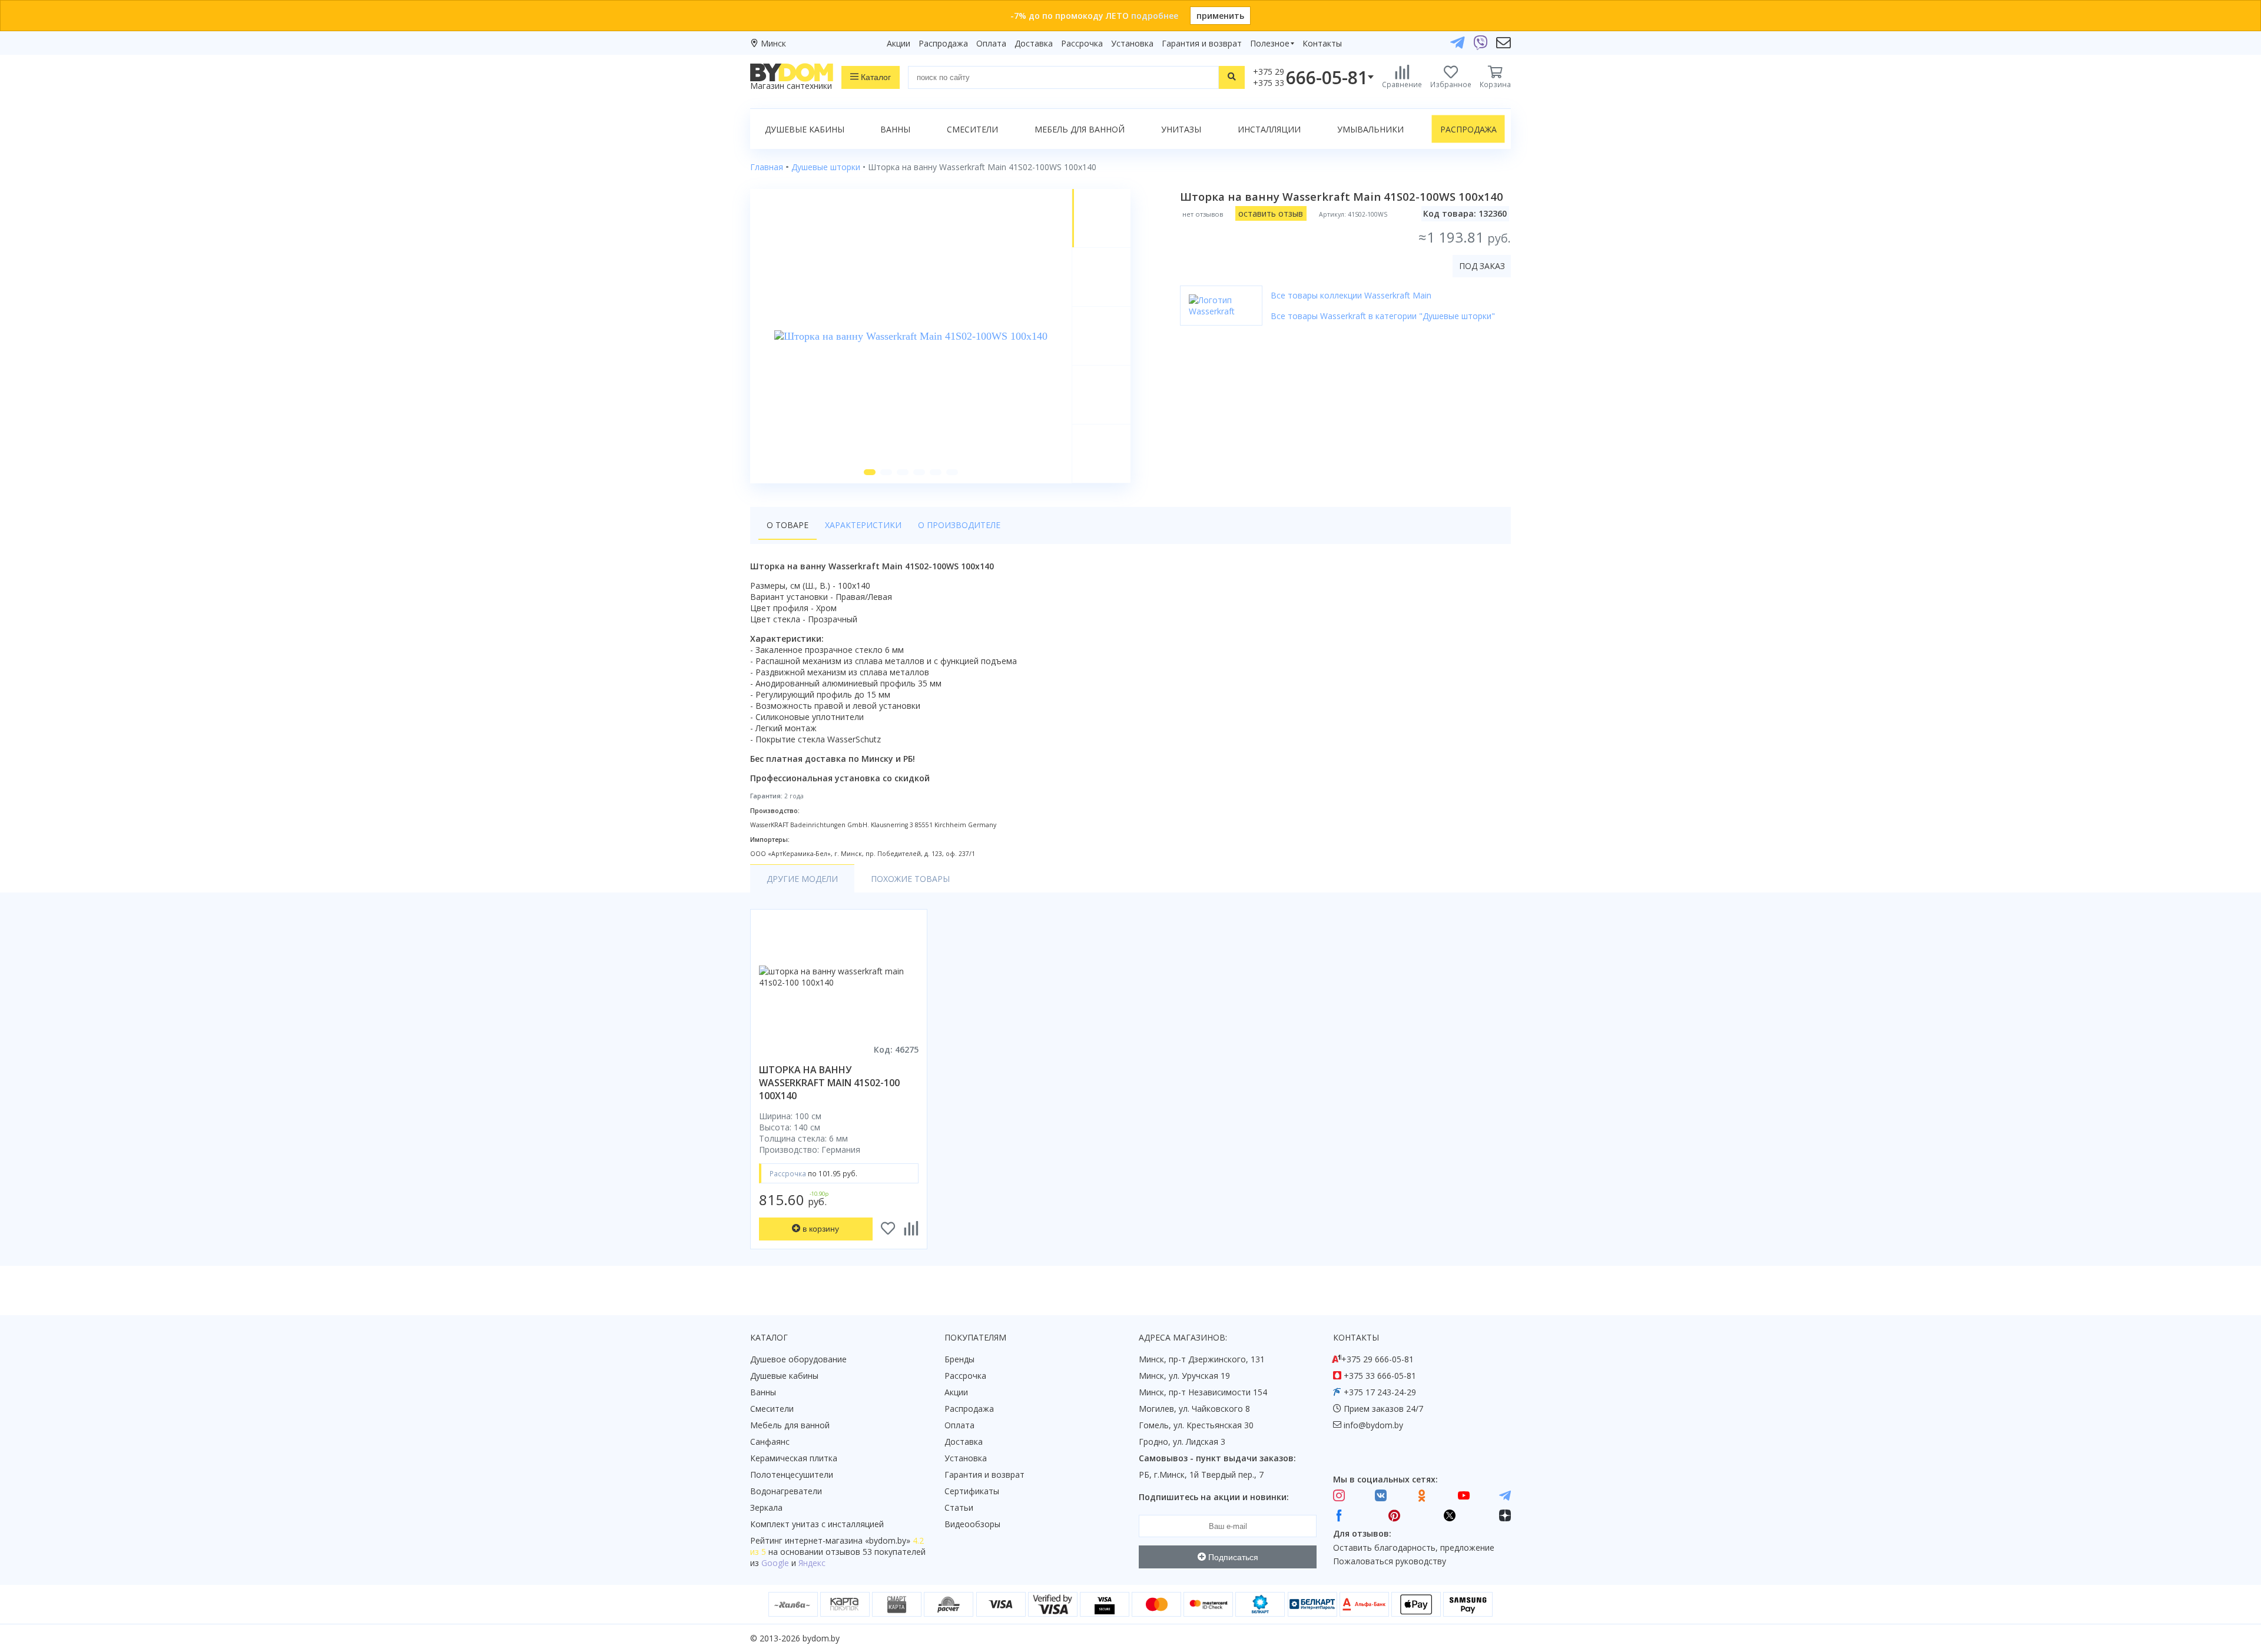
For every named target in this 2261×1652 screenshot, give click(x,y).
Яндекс (812, 1563)
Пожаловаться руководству (1390, 1561)
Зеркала (766, 1507)
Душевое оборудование (798, 1359)
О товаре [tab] (788, 525)
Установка (1132, 43)
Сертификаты (972, 1491)
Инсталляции (1269, 129)
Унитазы (1181, 129)
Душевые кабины (805, 129)
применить (1220, 16)
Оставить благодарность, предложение (1414, 1547)
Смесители (972, 129)
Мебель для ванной (1080, 129)
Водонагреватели (786, 1491)
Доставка (1034, 43)
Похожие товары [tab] (910, 879)
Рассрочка (1082, 43)
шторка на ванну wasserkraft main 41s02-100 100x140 (829, 1083)
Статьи (959, 1507)
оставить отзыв (1271, 213)
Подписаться (1232, 1557)
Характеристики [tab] (863, 525)
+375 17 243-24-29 (1380, 1392)
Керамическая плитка (794, 1458)
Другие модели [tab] (802, 879)
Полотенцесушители (792, 1474)
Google (775, 1563)
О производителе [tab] (959, 525)
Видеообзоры (972, 1524)
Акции (899, 43)
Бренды (959, 1359)
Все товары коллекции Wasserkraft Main (1351, 295)
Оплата (991, 43)
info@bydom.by (1373, 1425)
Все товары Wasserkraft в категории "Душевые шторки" (1383, 316)
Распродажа (943, 43)
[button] (870, 472)
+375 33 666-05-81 (1380, 1376)
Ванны (895, 129)
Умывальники (1370, 129)
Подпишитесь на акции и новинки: (1214, 1497)
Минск (773, 43)
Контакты (1322, 43)
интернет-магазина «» (848, 1540)
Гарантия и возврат (1202, 43)
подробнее (1155, 16)
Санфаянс (770, 1442)
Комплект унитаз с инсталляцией (817, 1524)
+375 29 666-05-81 (1378, 1359)
